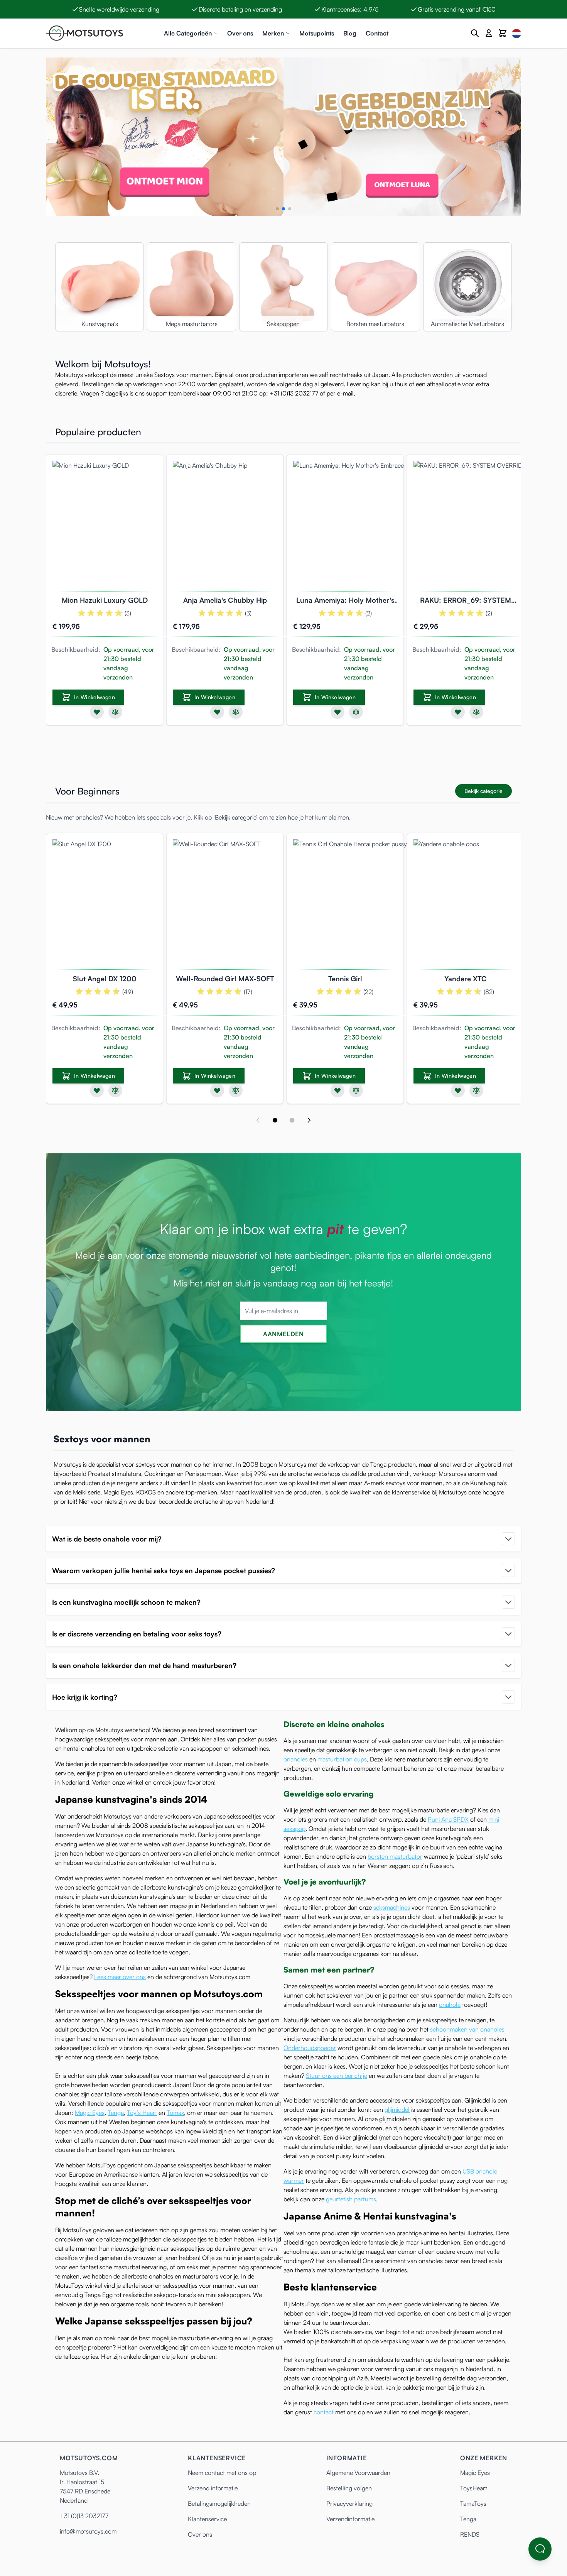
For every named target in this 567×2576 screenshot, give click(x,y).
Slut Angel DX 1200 (105, 979)
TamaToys (473, 2503)
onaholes (296, 1759)
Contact (377, 33)
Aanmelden (283, 1334)
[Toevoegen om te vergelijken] (115, 712)
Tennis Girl (345, 979)
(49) (128, 992)
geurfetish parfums (351, 2199)
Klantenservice (207, 2519)
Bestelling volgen (349, 2488)
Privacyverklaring (349, 2503)
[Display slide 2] (292, 1120)
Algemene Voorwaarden (358, 2473)
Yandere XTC (466, 979)
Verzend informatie (213, 2488)
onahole (450, 2005)
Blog (350, 33)
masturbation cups (342, 1759)
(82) (489, 992)
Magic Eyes (90, 2113)
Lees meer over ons (120, 1977)
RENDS (470, 2534)
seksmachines (392, 1907)
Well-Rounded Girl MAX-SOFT (225, 979)
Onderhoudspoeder (310, 2048)
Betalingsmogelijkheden (219, 2503)
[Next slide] (309, 1120)
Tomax (175, 2113)
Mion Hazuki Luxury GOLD (105, 600)
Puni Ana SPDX (448, 1819)
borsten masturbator (395, 1856)
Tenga (116, 2113)
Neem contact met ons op (222, 2473)
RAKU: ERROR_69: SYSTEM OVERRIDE (466, 601)
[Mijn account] (489, 33)
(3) (128, 613)
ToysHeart (474, 2488)
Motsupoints (317, 33)
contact (324, 2412)
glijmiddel (397, 2109)
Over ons (240, 33)
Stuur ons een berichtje (337, 2076)
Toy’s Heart (142, 2113)
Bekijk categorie (483, 791)
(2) (369, 613)
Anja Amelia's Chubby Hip (225, 600)
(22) (368, 992)
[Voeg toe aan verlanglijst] (97, 712)
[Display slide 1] (275, 1120)
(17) (248, 992)
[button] (277, 209)
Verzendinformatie (350, 2519)
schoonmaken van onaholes (467, 2029)
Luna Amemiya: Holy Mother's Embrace (345, 601)
